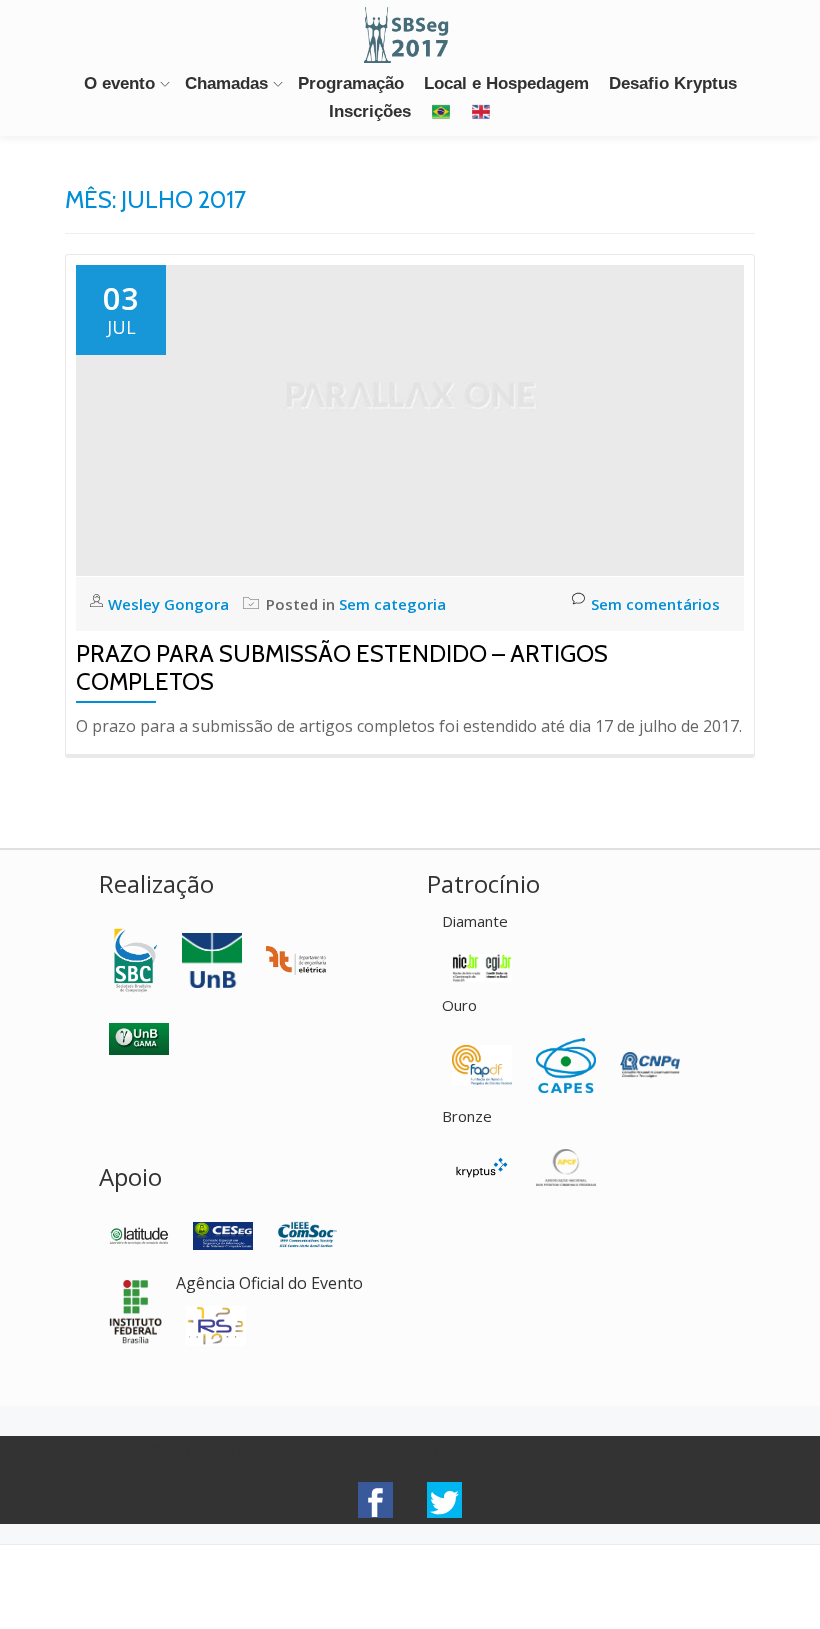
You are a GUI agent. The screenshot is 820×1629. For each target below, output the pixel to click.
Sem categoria (392, 604)
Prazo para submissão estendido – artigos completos (342, 667)
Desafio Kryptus (673, 83)
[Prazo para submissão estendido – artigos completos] (410, 419)
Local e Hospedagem (506, 83)
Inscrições (370, 111)
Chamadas (226, 83)
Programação (351, 83)
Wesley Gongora (170, 604)
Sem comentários (655, 604)
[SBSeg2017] (410, 35)
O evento (119, 83)
